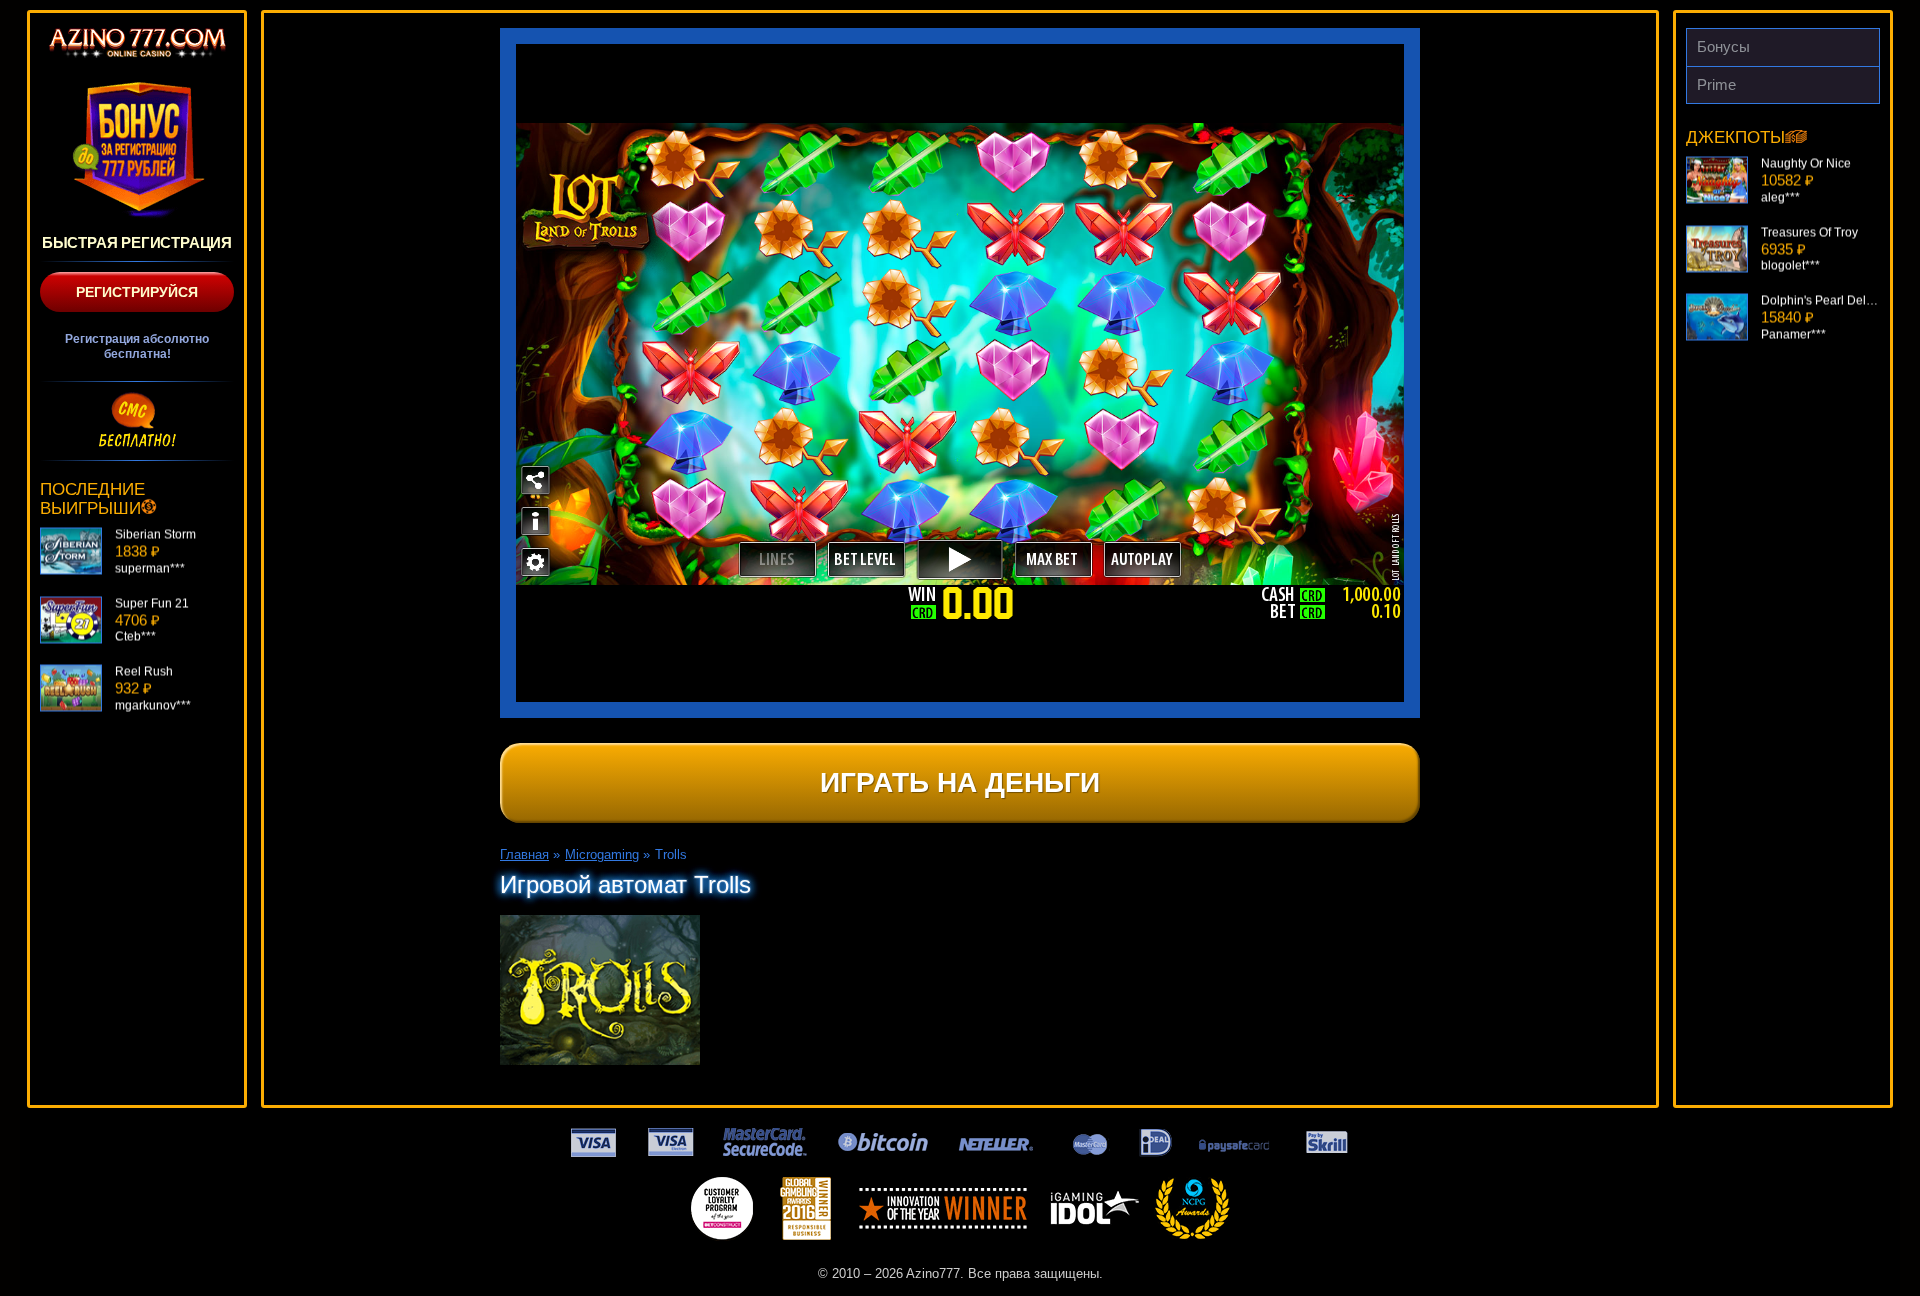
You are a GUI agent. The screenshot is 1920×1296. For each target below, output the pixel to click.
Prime (1716, 84)
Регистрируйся (137, 292)
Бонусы (1723, 46)
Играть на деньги (960, 782)
